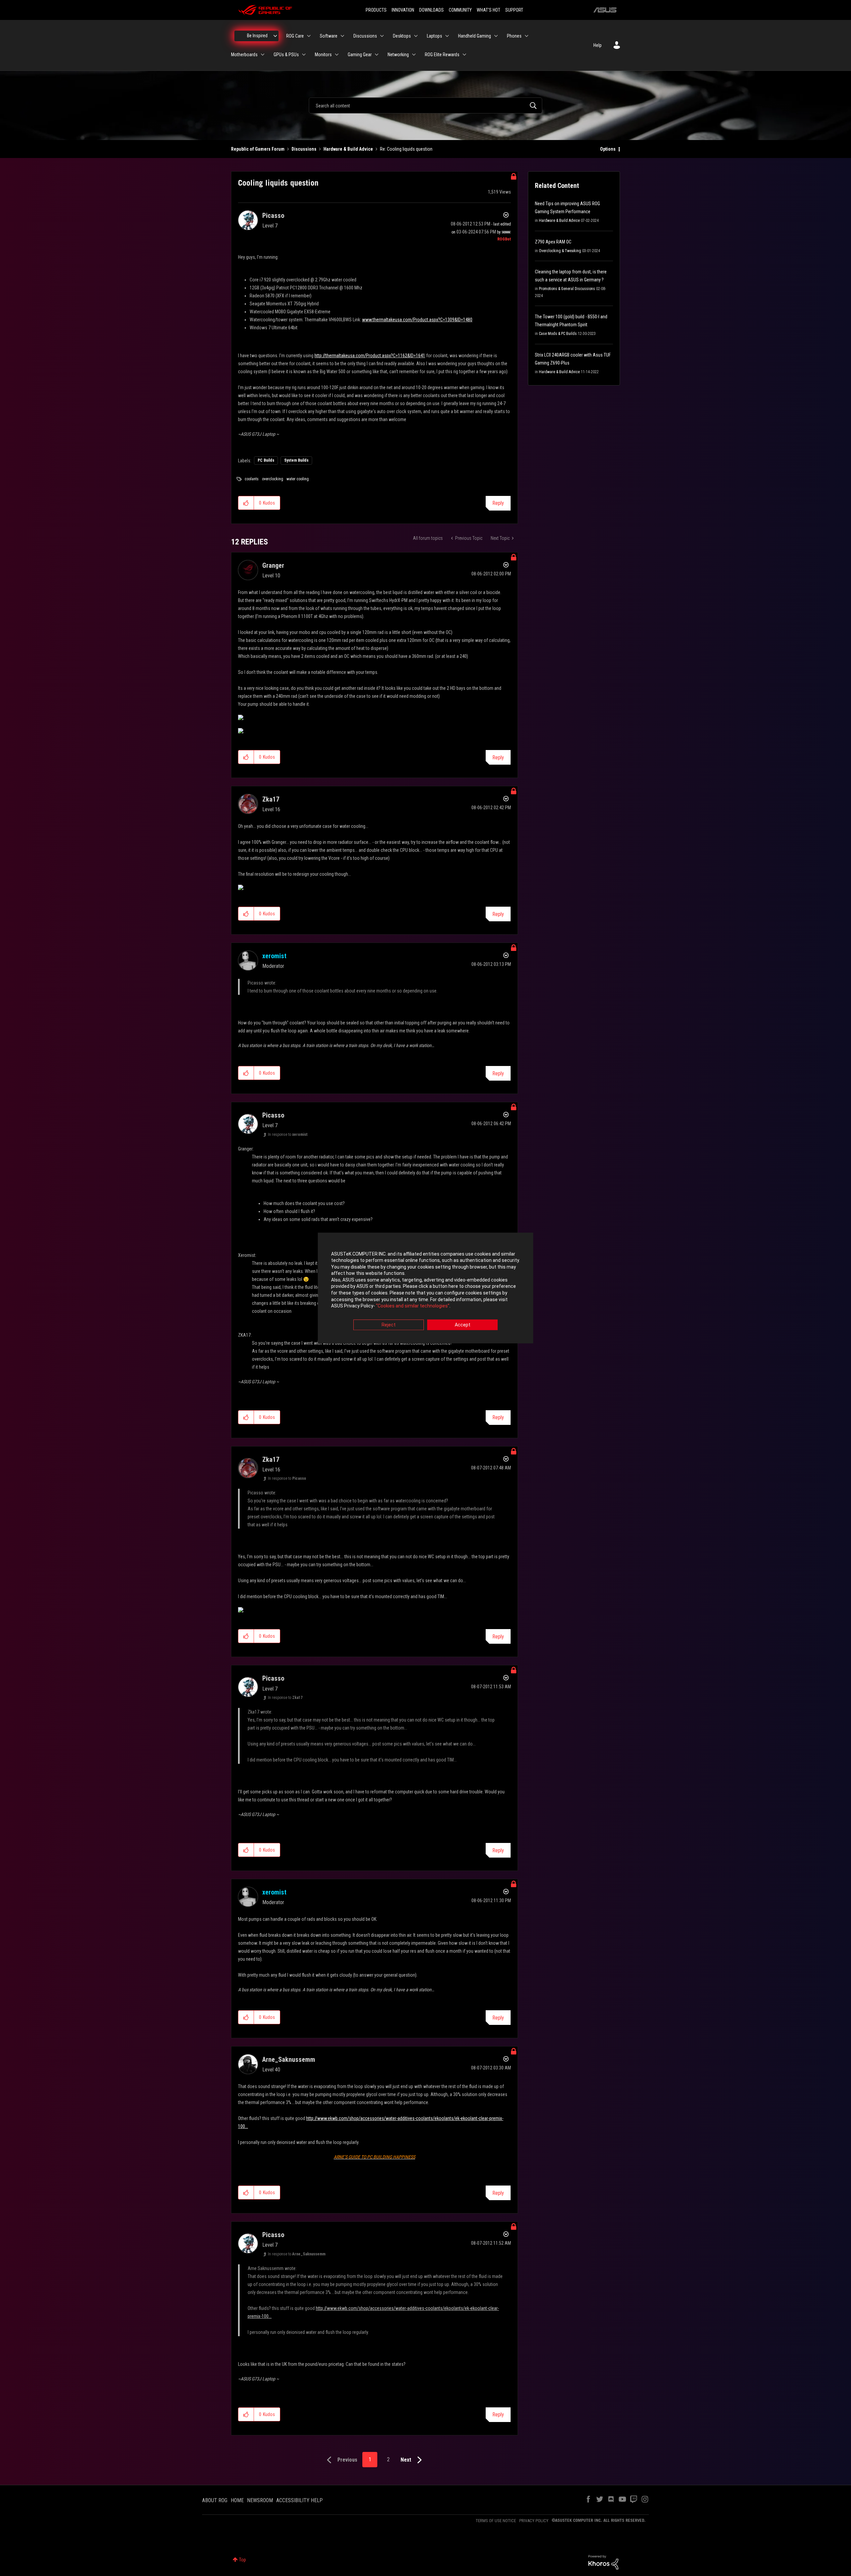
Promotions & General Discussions (567, 289)
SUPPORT (514, 10)
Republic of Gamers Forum (258, 149)
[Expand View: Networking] (414, 55)
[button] (246, 503)
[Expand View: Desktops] (416, 36)
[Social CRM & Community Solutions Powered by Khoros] (603, 2562)
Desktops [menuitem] (402, 36)
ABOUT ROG (215, 2500)
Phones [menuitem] (514, 36)
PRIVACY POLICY (534, 2521)
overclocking (273, 479)
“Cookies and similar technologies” (413, 1306)
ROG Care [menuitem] (295, 36)
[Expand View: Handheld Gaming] (496, 36)
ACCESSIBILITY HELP (300, 2500)
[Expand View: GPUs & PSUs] (304, 55)
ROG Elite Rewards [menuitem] (442, 55)
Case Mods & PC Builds (558, 334)
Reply (498, 503)
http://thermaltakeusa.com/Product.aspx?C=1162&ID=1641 (370, 356)
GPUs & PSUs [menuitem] (286, 55)
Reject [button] (389, 1325)
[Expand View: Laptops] (447, 36)
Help (598, 45)
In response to (288, 1135)
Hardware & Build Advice (348, 149)
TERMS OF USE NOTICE (496, 2521)
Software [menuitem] (329, 36)
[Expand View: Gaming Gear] (377, 55)
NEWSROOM (260, 2500)
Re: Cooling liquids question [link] (406, 149)
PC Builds (266, 460)
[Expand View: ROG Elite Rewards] (464, 55)
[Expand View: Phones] (527, 36)
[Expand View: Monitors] (337, 55)
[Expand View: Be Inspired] (275, 36)
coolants (252, 479)
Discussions (304, 149)
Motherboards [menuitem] (244, 55)
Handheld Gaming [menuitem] (475, 36)
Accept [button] (463, 1325)
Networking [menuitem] (398, 55)
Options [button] (608, 149)
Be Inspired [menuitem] (257, 36)
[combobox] (425, 105)
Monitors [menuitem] (323, 55)
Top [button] (243, 2560)
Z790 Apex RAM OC (553, 242)
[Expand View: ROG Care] (309, 36)
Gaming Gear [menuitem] (360, 55)
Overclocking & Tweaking (560, 251)
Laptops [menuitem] (434, 36)
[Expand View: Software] (342, 36)
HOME (237, 2500)
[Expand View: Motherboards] (263, 55)
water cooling (298, 479)
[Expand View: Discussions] (382, 36)
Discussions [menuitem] (365, 36)
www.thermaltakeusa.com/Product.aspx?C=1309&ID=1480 (417, 320)
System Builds (296, 460)
